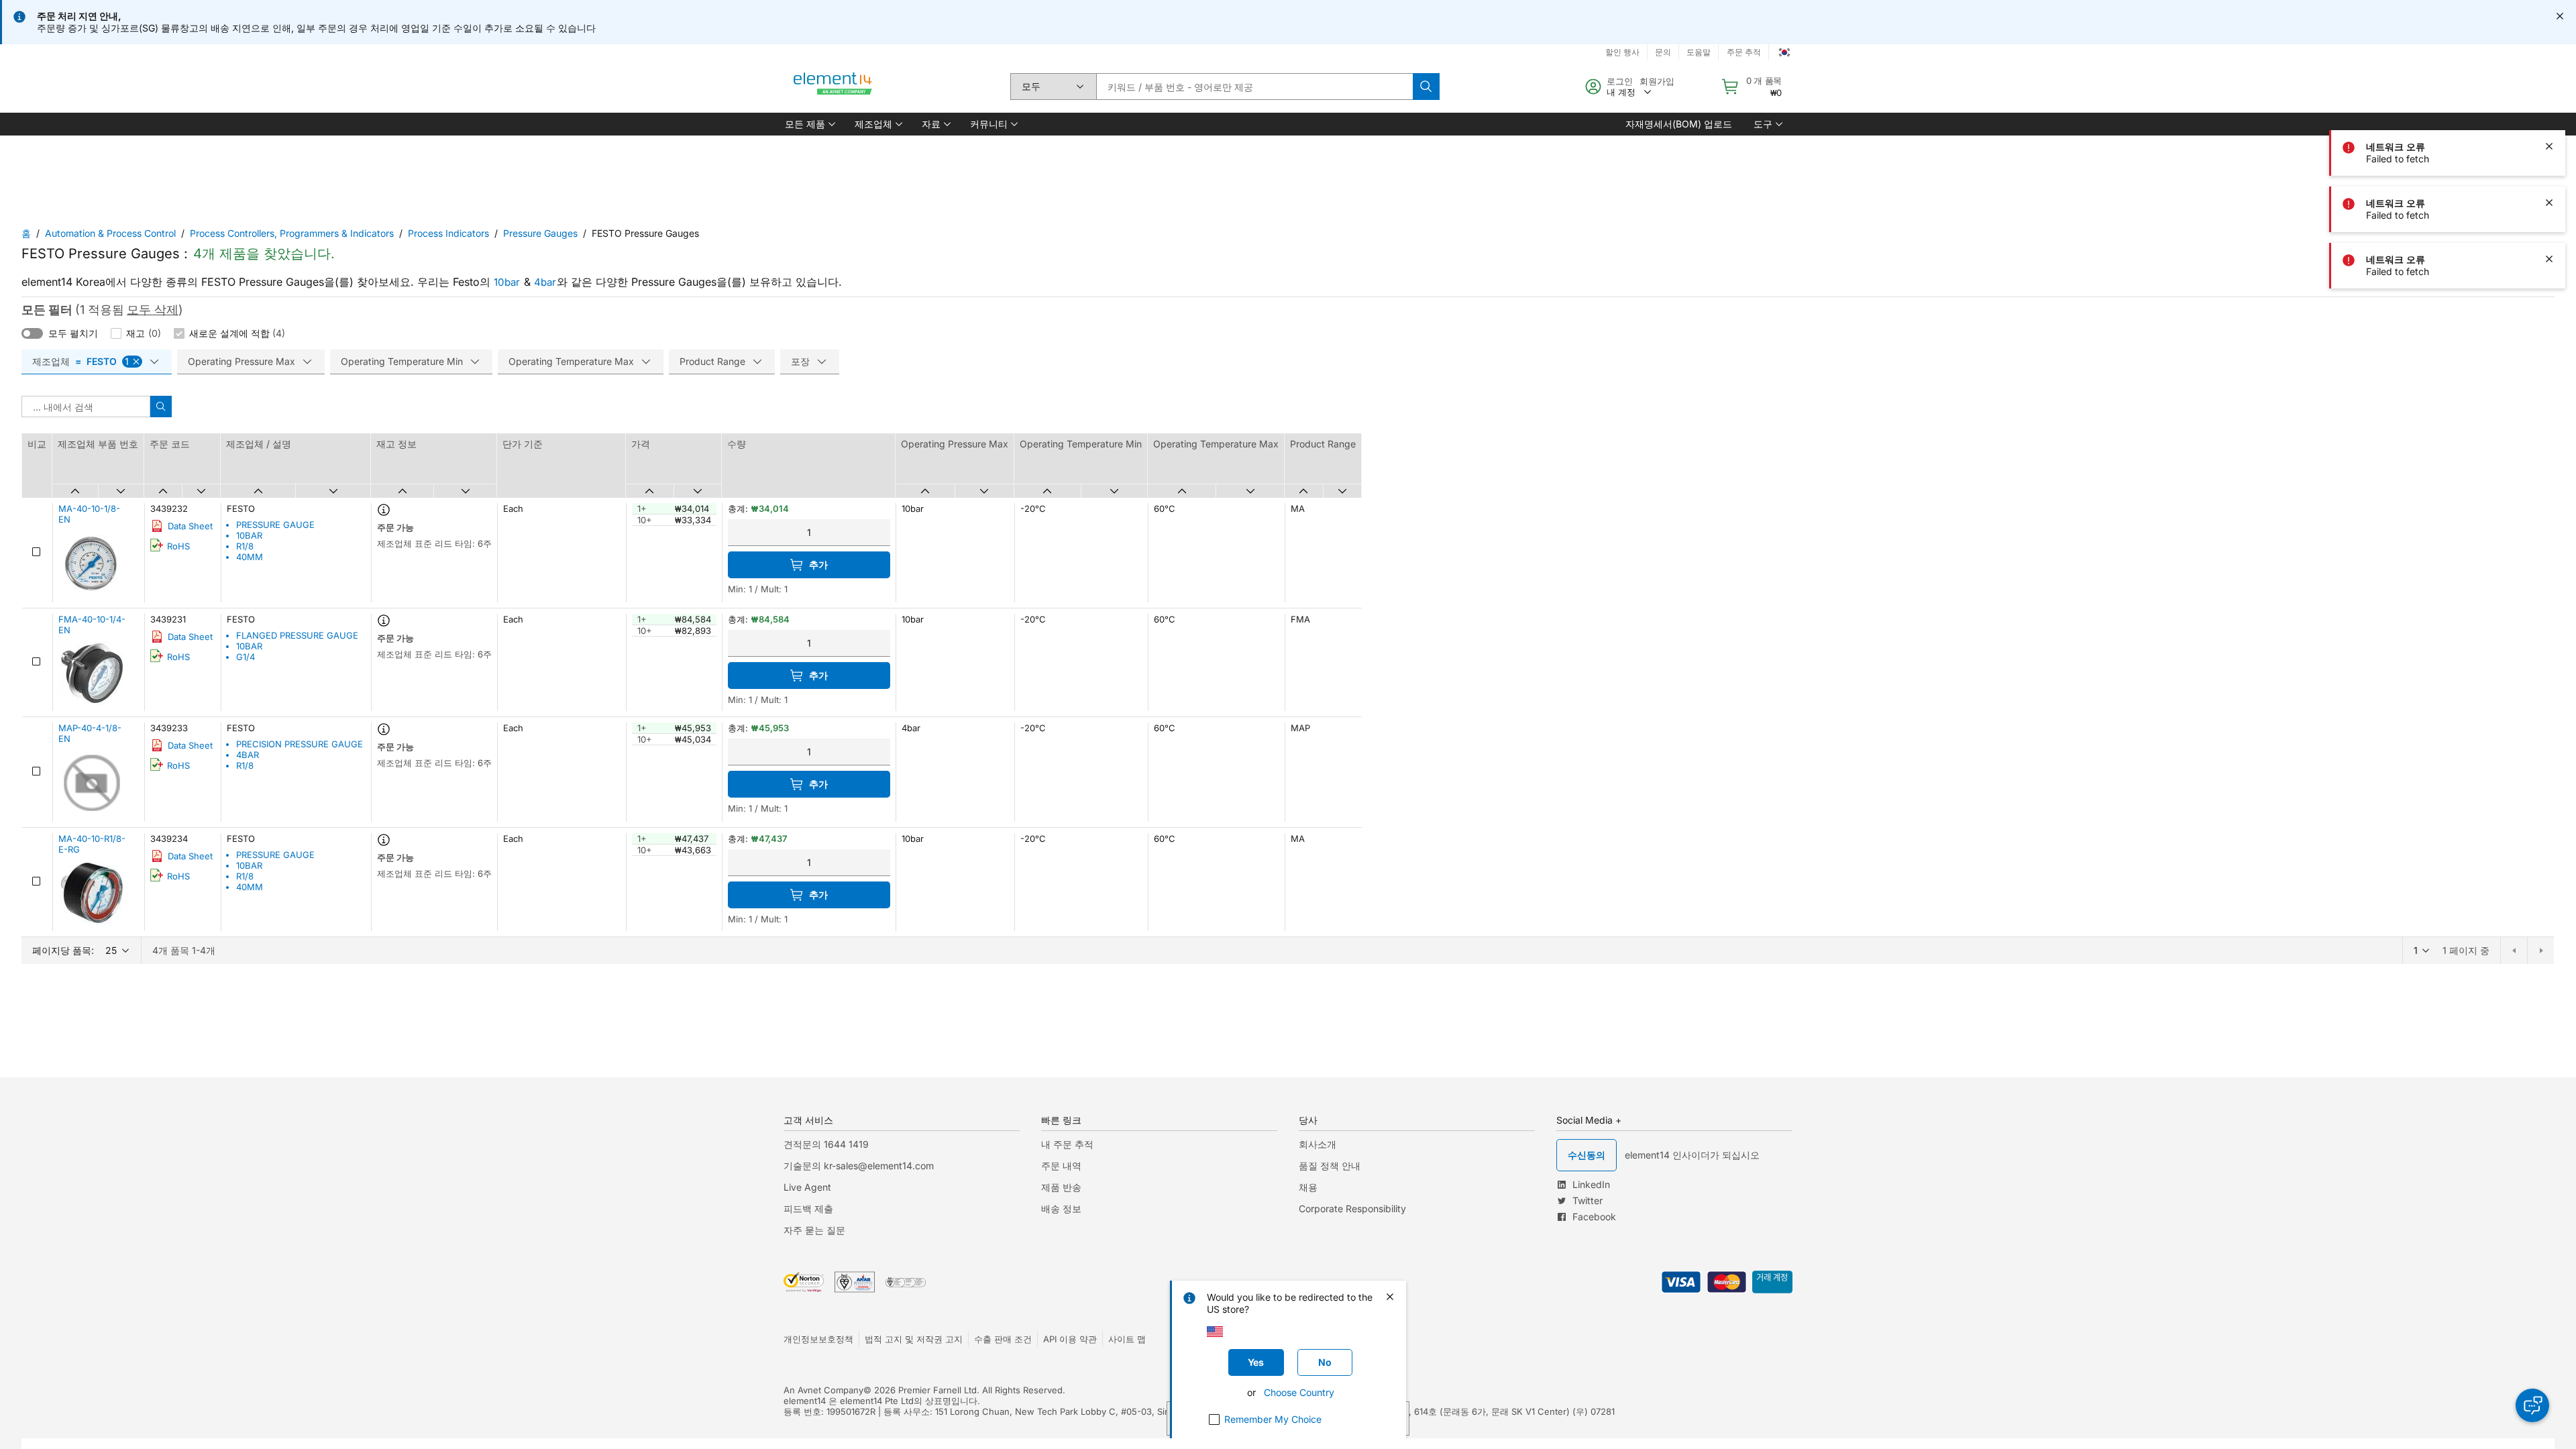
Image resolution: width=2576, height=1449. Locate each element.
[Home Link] (833, 87)
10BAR (249, 535)
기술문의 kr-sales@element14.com (859, 1166)
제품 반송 (1061, 1187)
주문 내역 (1061, 1166)
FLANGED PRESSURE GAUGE (297, 635)
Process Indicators (448, 233)
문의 (1663, 52)
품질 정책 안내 (1330, 1166)
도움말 (1699, 52)
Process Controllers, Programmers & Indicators (292, 233)
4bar (545, 282)
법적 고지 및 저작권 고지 (914, 1339)
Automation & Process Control (110, 233)
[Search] (1426, 87)
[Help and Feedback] (2532, 1405)
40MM (250, 557)
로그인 (1620, 81)
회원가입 (1657, 81)
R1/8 (245, 546)
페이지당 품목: (63, 950)
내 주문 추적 (1067, 1144)
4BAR (248, 755)
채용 (1308, 1187)
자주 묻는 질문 (814, 1230)
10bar (507, 282)
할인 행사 (1622, 52)
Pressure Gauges (540, 233)
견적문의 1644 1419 (826, 1144)
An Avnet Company (823, 1390)
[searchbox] (1254, 87)
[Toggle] (32, 333)
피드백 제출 (808, 1209)
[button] (809, 124)
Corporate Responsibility (1352, 1209)
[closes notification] (2560, 16)
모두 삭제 (153, 310)
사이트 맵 (1127, 1339)
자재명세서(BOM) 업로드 (1679, 124)
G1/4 (246, 657)
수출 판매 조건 (1003, 1339)
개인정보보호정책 (818, 1339)
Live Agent (807, 1187)
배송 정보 (1061, 1209)
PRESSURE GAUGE (275, 525)
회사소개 (1318, 1144)
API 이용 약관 (1070, 1339)
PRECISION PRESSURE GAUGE (300, 744)
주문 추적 (1744, 52)
